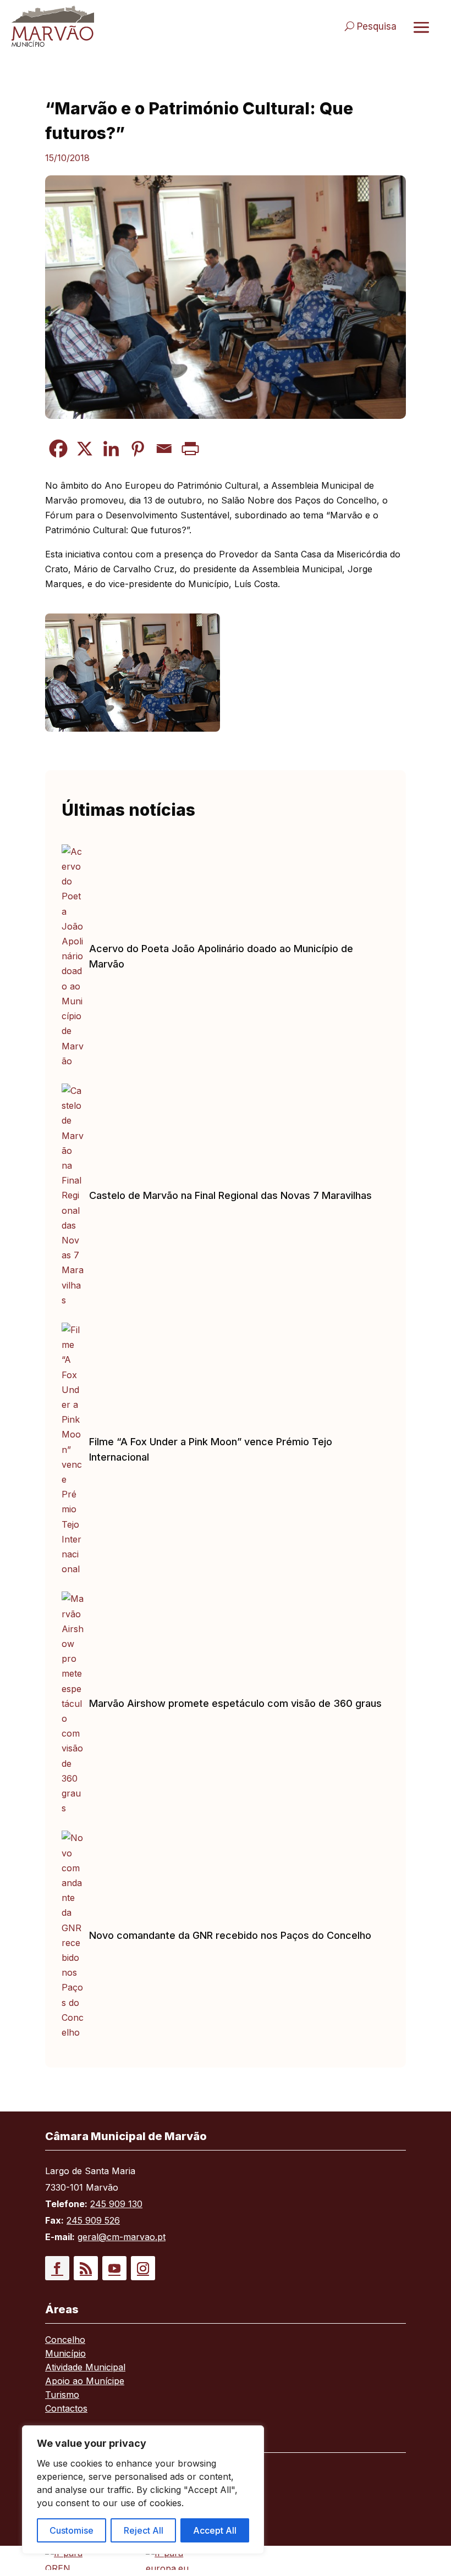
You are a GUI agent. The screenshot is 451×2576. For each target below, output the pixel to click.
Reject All (144, 2530)
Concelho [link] (65, 2340)
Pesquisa (377, 26)
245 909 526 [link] (93, 2220)
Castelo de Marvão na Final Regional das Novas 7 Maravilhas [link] (230, 1195)
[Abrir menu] (421, 27)
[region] (143, 2490)
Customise (71, 2530)
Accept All (215, 2530)
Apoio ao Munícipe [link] (85, 2382)
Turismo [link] (62, 2395)
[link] (113, 26)
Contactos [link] (66, 2409)
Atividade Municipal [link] (85, 2368)
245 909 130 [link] (116, 2204)
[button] (57, 2268)
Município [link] (65, 2354)
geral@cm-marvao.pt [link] (122, 2237)
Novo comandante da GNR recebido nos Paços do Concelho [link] (230, 1935)
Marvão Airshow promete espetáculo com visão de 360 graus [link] (235, 1703)
